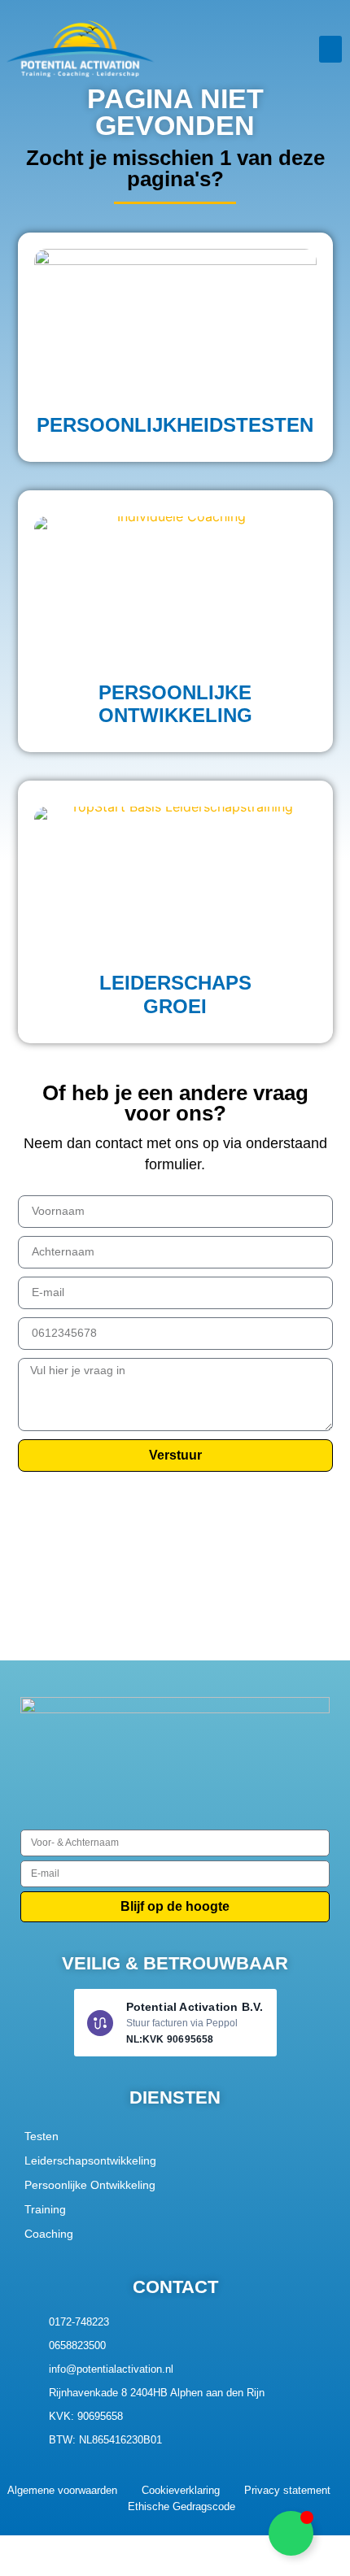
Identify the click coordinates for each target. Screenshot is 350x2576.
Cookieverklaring (181, 2490)
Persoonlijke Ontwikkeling (90, 2185)
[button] (330, 49)
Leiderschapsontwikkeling (90, 2160)
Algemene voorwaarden (62, 2490)
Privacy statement (287, 2490)
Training (45, 2209)
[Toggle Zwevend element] (291, 2533)
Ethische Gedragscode (182, 2506)
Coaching (49, 2234)
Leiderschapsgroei (175, 994)
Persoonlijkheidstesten (175, 425)
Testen (42, 2136)
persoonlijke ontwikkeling (175, 704)
